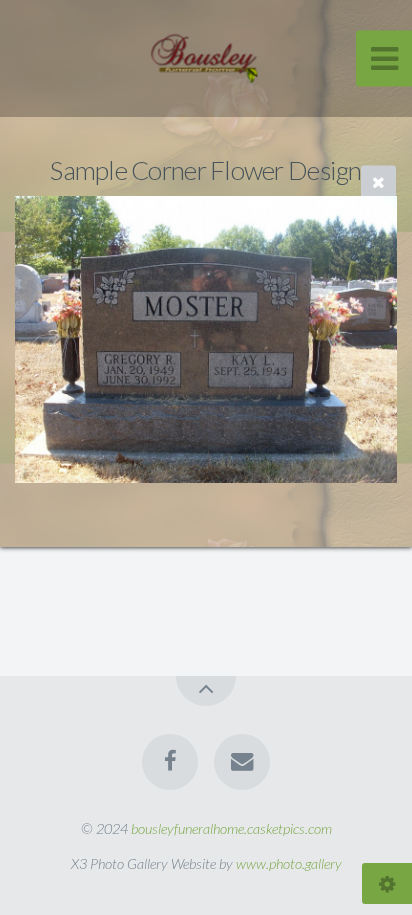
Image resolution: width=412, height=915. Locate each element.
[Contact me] (242, 762)
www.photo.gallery (289, 863)
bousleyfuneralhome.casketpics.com (231, 828)
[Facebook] (170, 762)
